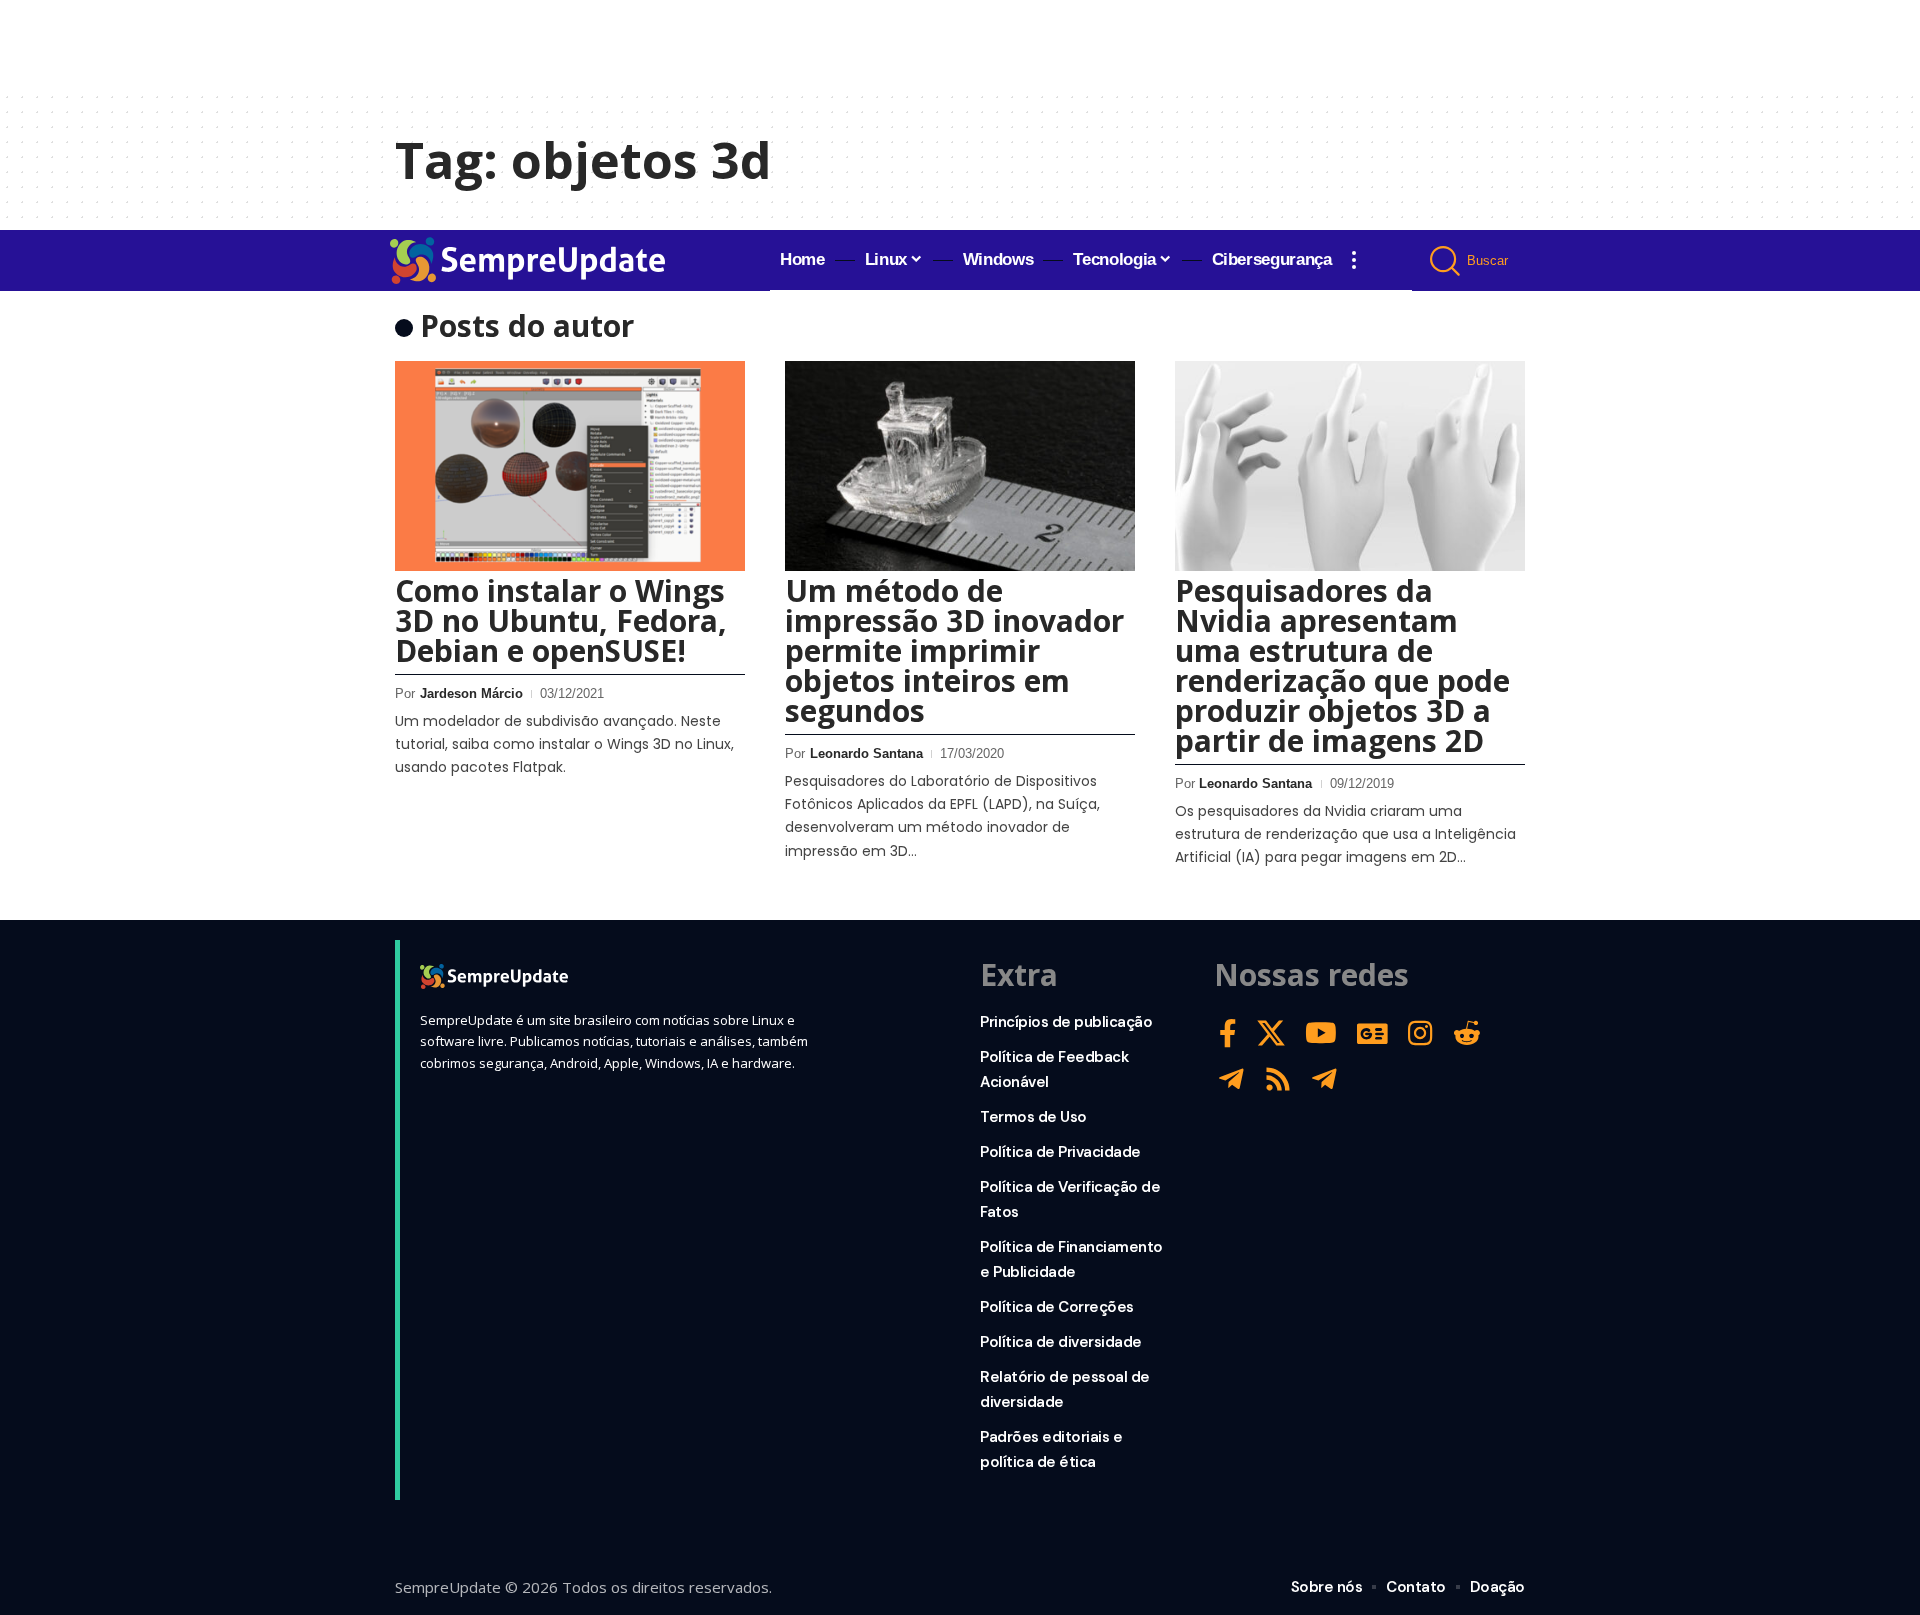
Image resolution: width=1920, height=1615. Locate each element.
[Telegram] (1231, 1079)
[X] (1271, 1033)
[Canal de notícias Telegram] (1324, 1079)
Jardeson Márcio (471, 693)
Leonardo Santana (866, 753)
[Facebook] (1228, 1033)
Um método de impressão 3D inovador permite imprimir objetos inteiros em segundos (954, 650)
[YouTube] (1321, 1033)
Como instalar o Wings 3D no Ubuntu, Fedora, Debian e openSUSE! (561, 620)
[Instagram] (1420, 1033)
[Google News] (1372, 1033)
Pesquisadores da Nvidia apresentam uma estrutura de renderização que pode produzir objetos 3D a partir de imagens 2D (1342, 665)
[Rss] (1278, 1079)
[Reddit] (1467, 1033)
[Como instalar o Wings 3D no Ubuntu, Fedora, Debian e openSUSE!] (570, 466)
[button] (1354, 260)
